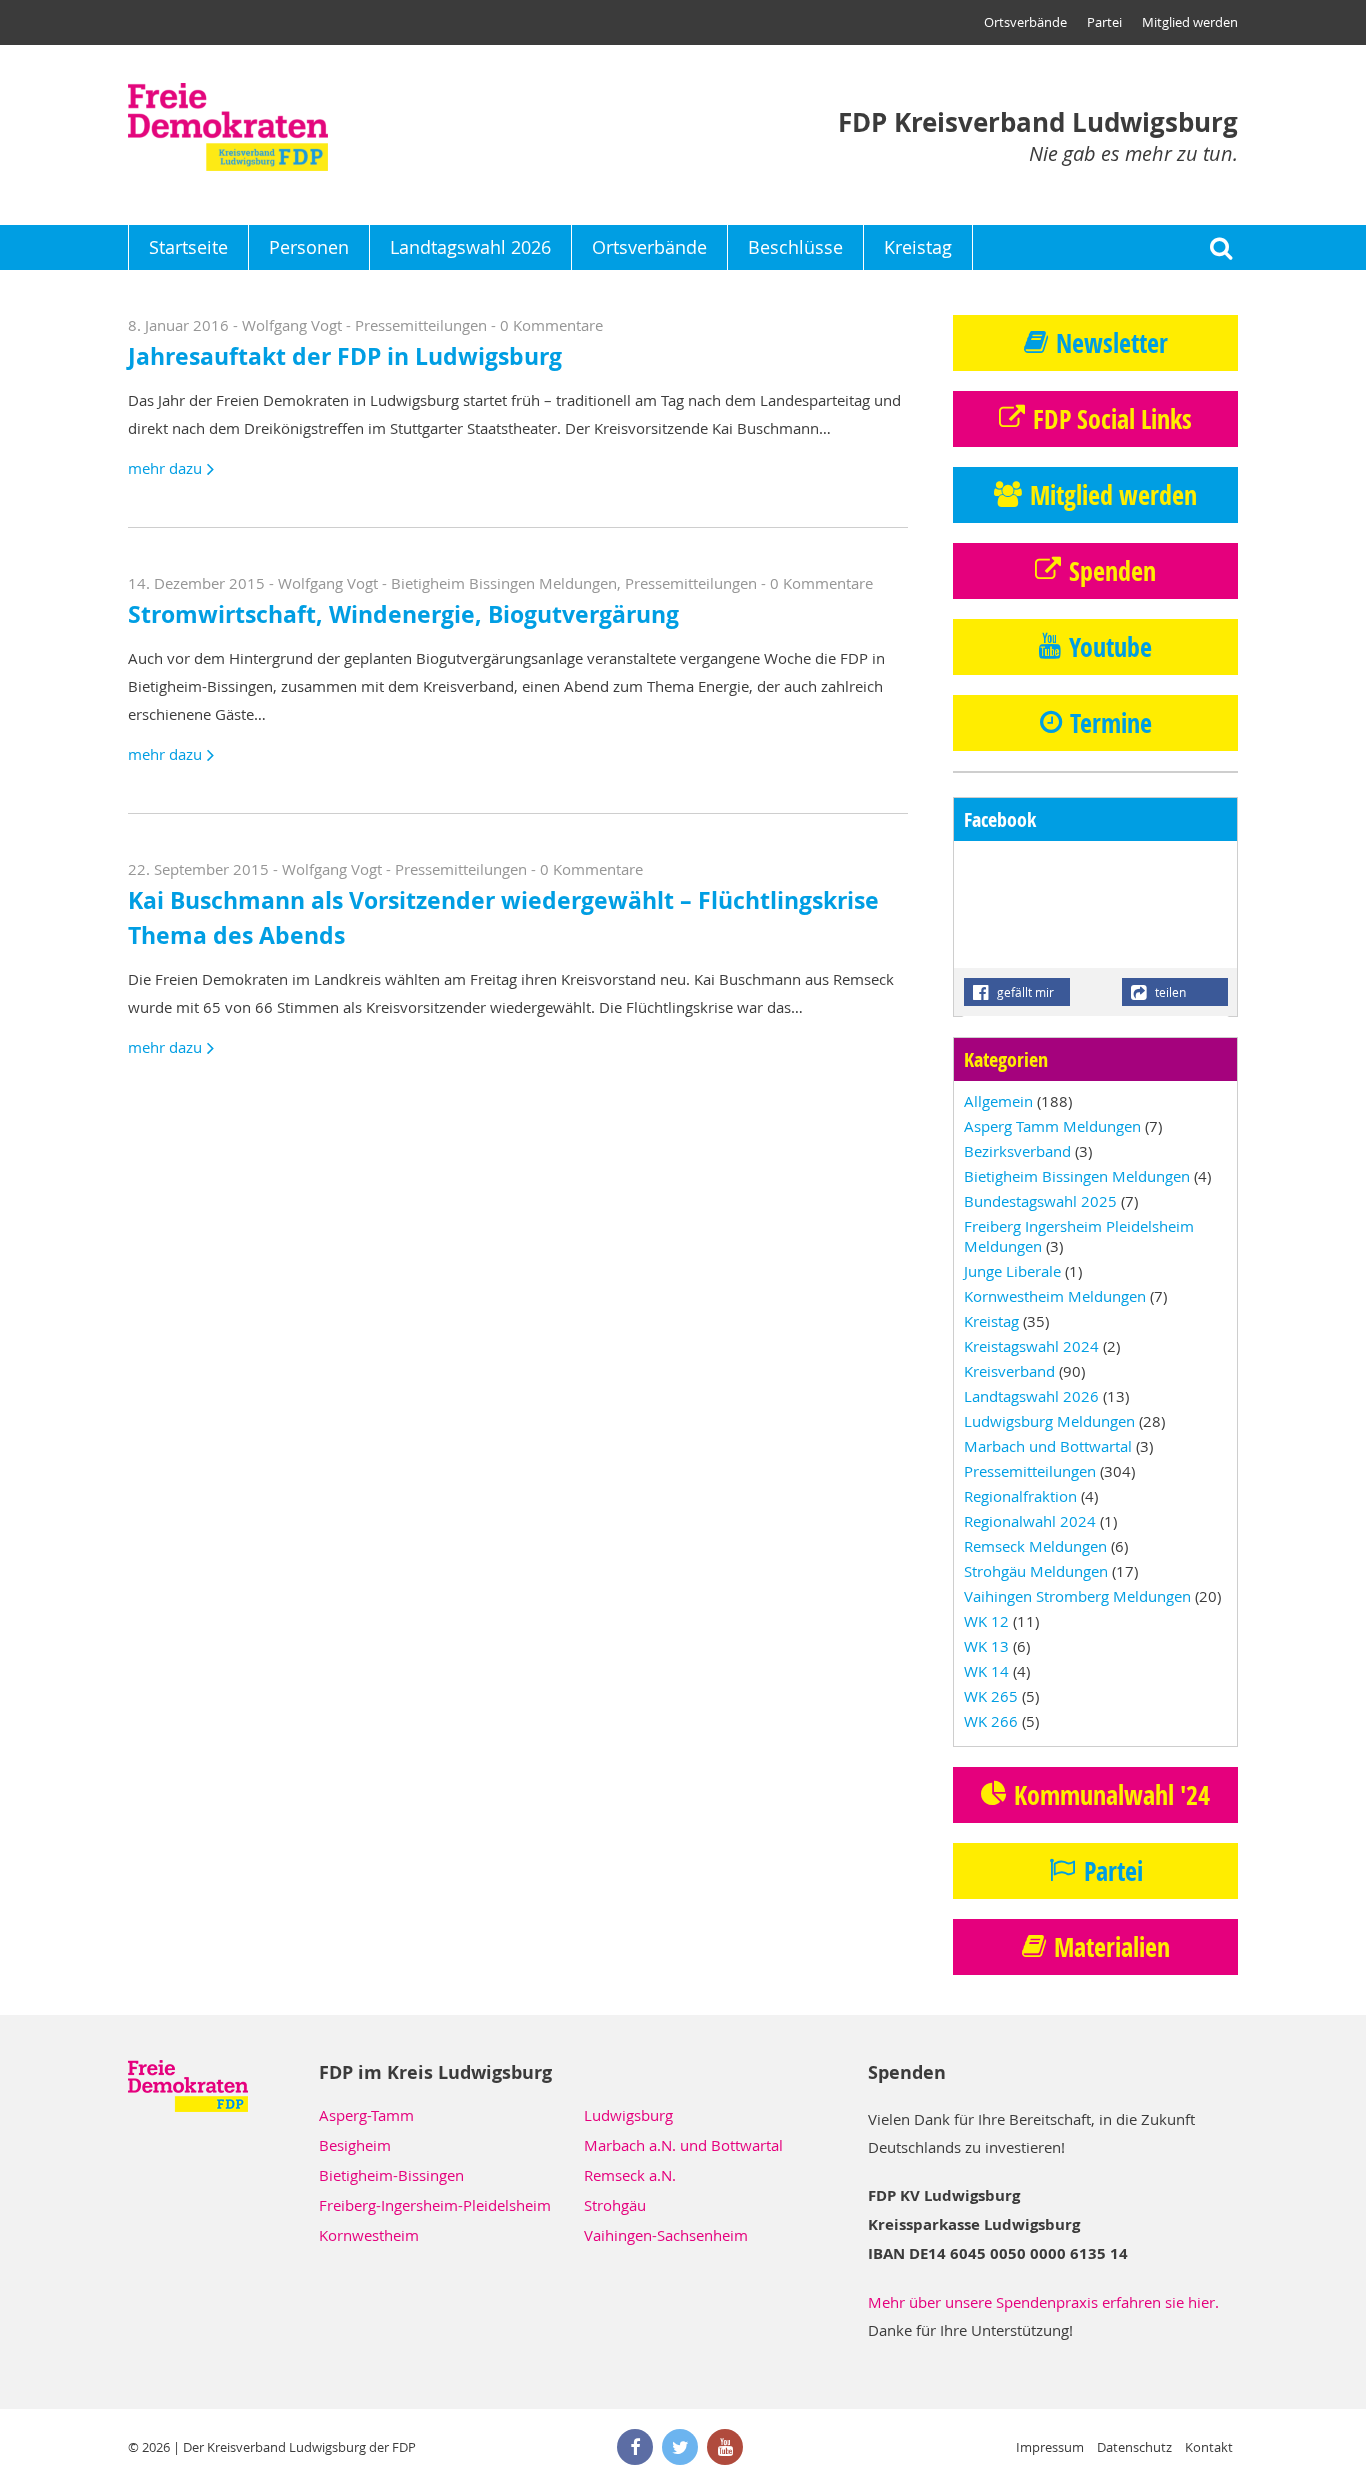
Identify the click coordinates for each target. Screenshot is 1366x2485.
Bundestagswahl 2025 (1040, 1201)
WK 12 (986, 1621)
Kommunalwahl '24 (1112, 1795)
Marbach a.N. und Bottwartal (683, 2145)
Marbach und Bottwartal (1048, 1446)
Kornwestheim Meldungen (1055, 1296)
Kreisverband (1009, 1371)
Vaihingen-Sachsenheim (666, 2235)
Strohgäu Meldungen (1036, 1571)
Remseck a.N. (630, 2175)
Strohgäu (615, 2205)
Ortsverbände (1025, 22)
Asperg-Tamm (366, 2115)
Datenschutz (1134, 2447)
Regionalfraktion (1020, 1496)
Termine (1111, 723)
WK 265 (991, 1696)
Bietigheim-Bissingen (391, 2175)
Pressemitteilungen (421, 325)
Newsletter (1112, 343)
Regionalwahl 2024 (1030, 1521)
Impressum (1050, 2447)
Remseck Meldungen (1035, 1546)
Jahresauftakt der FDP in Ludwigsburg (345, 356)
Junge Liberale (1012, 1271)
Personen (309, 247)
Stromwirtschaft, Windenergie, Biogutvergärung (403, 614)
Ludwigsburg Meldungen (1049, 1421)
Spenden (1112, 571)
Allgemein (998, 1101)
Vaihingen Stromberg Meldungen (1077, 1596)
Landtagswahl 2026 (470, 247)
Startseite (188, 247)
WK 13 (986, 1646)
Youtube (1110, 647)
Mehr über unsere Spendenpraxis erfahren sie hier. (1043, 2302)
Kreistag (918, 247)
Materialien (1112, 1947)
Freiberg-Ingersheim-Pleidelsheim (435, 2205)
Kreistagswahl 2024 (1031, 1346)
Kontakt (1209, 2447)
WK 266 (991, 1721)
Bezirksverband (1017, 1151)
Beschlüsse (795, 247)
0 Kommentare (551, 325)
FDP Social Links (1112, 419)
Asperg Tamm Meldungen (1052, 1126)
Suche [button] (1220, 247)
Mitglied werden (1190, 22)
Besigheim (355, 2145)
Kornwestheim (369, 2235)
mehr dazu (165, 468)
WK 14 (986, 1671)
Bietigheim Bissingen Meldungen (504, 583)
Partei (1104, 22)
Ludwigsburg (628, 2115)
